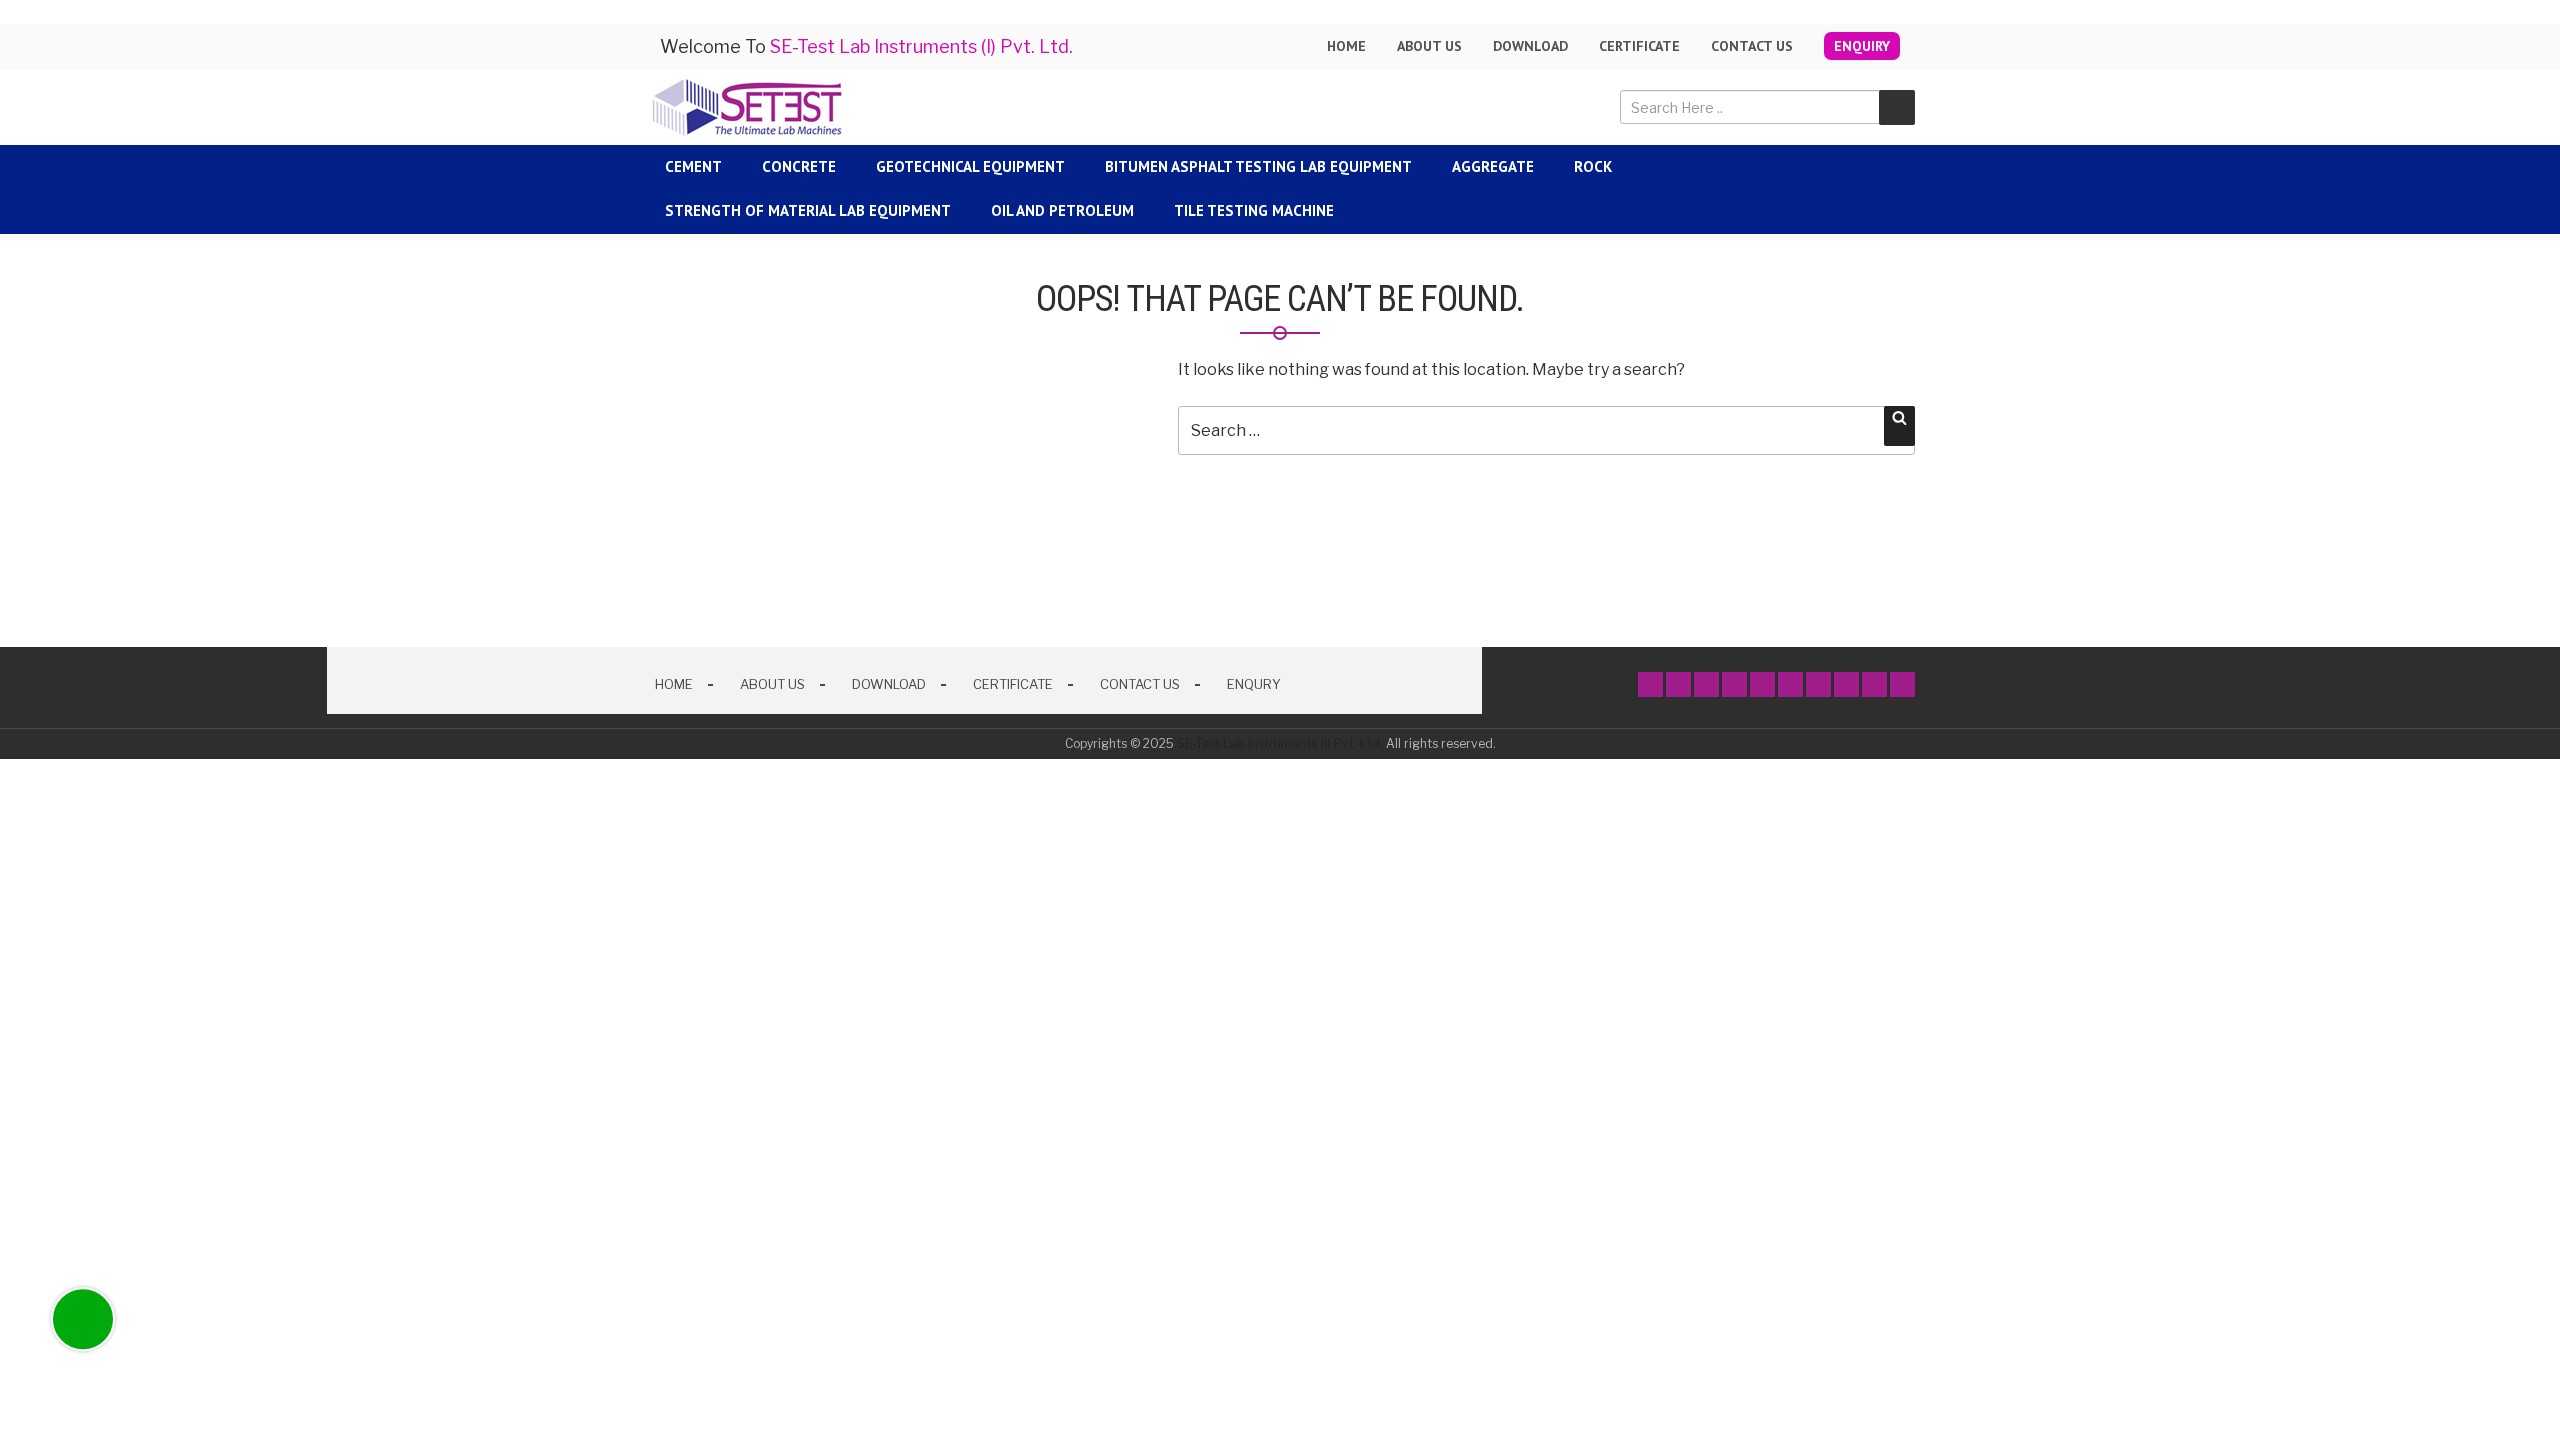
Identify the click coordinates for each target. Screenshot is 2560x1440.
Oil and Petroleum (1062, 210)
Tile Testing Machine (1254, 210)
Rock (1593, 166)
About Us (772, 684)
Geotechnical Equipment (970, 166)
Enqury (1254, 684)
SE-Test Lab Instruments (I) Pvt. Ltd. (1280, 743)
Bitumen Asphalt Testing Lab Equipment (1258, 166)
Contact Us (1752, 46)
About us (1429, 46)
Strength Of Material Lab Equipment (808, 210)
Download (1530, 46)
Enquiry (1862, 46)
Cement (693, 166)
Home (1346, 46)
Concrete (799, 166)
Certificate (1639, 46)
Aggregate (1493, 166)
